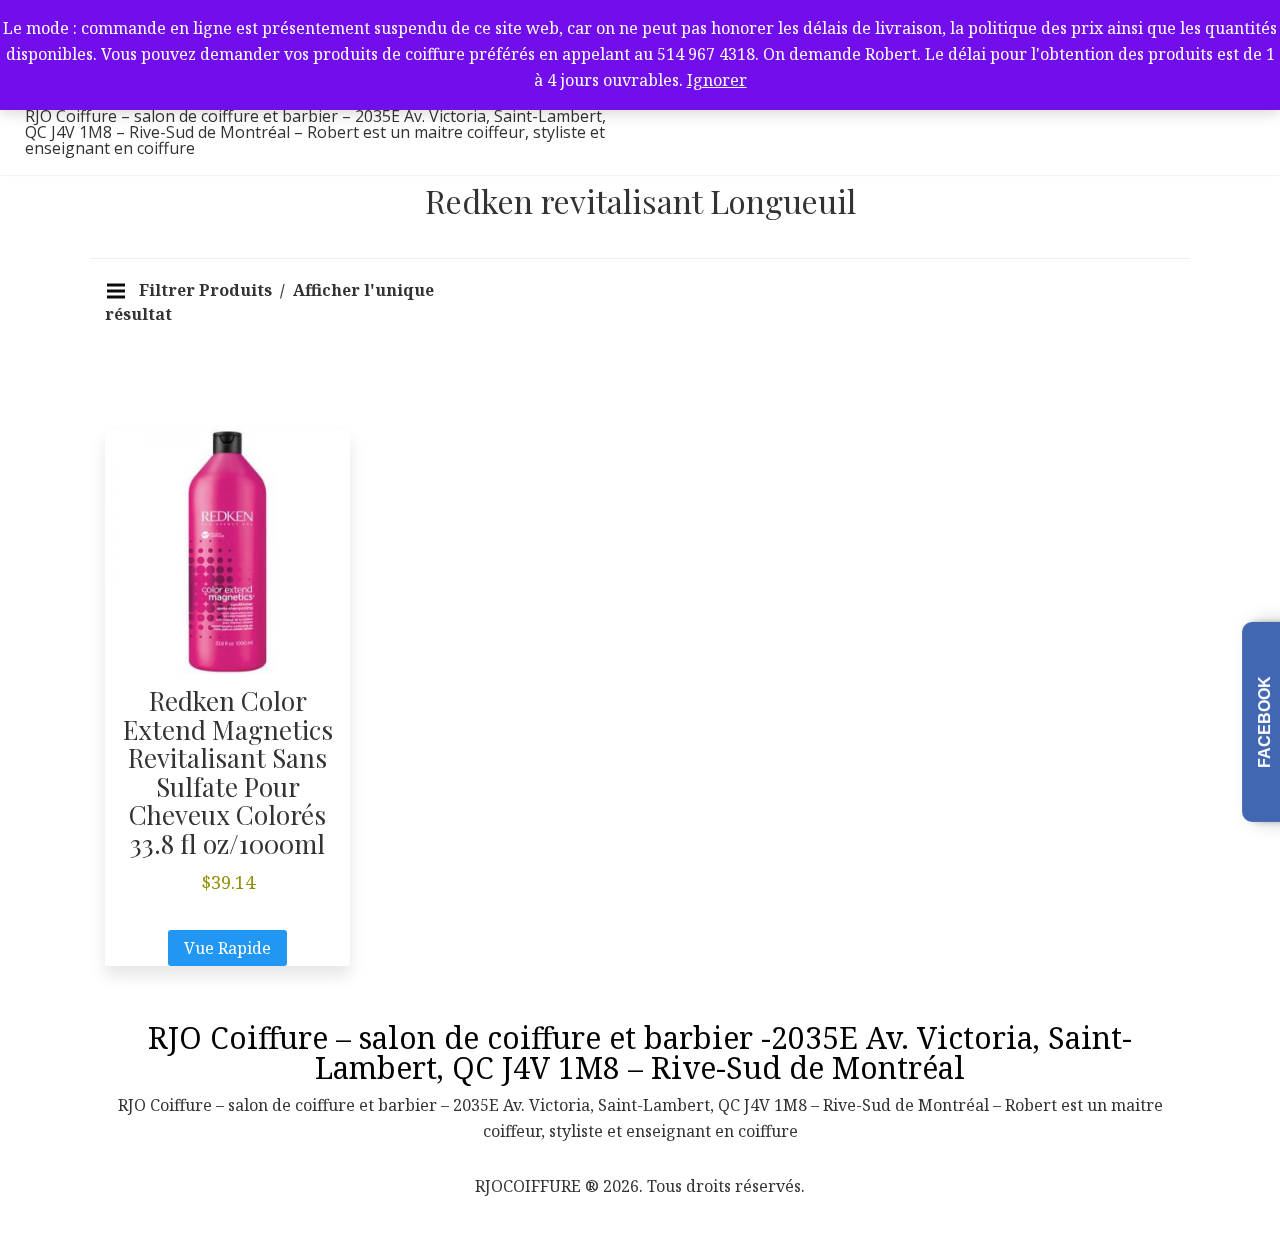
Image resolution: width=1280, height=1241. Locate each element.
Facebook (1264, 722)
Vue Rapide (227, 948)
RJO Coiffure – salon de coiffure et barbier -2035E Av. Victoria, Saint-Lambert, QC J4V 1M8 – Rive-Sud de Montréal (640, 1052)
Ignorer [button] (717, 80)
